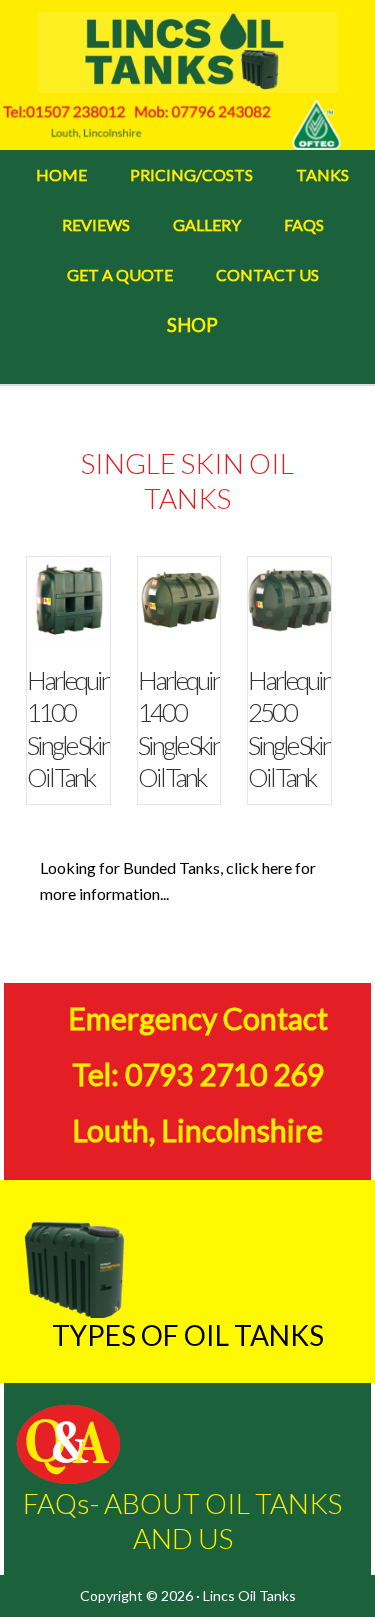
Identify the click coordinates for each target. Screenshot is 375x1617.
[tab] (94, 680)
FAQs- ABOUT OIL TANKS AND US (182, 1520)
